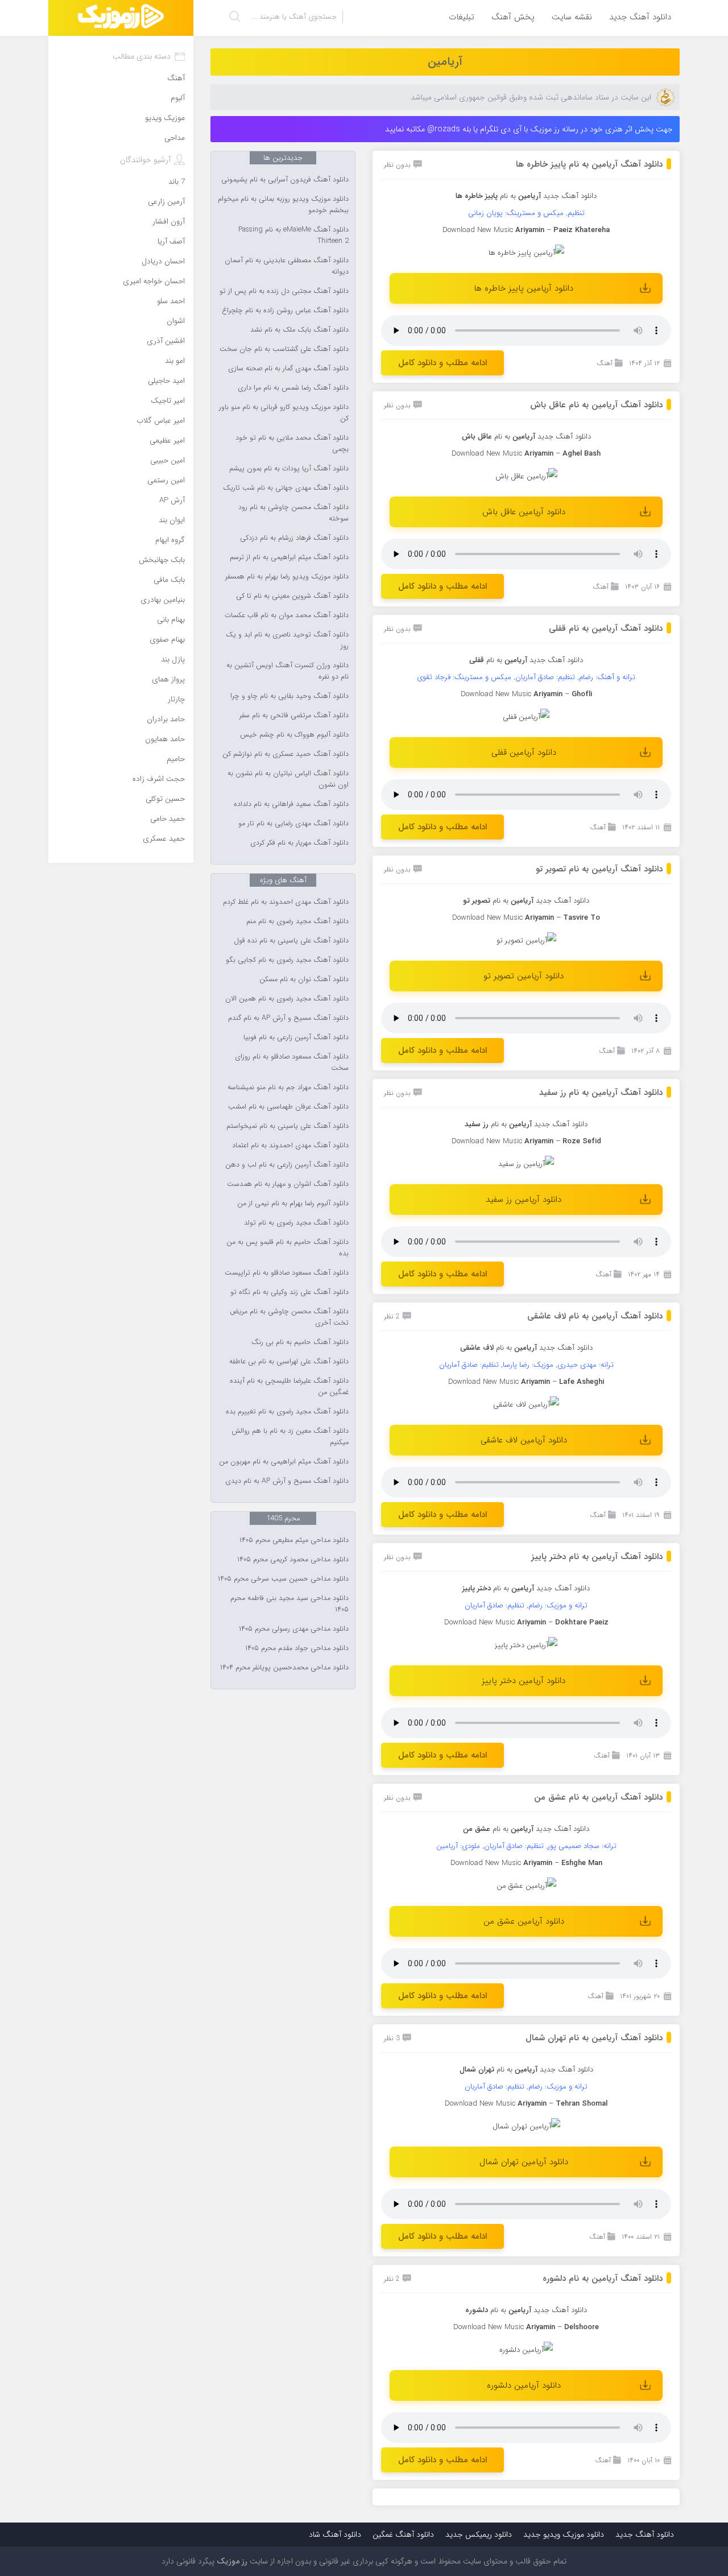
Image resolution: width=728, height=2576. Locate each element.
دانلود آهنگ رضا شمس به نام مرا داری (293, 388)
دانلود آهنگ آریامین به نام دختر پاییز (597, 1557)
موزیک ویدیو (165, 118)
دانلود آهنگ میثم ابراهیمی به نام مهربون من (284, 1462)
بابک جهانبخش (162, 560)
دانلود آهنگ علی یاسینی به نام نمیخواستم (288, 1126)
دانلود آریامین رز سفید (524, 1200)
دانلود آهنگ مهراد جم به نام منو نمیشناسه (288, 1088)
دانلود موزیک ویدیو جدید (564, 2534)
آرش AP (172, 500)
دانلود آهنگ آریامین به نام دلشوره (603, 2279)
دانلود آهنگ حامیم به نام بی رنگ (300, 1342)
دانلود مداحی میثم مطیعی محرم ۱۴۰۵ (294, 1540)
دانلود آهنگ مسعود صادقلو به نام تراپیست (287, 1273)
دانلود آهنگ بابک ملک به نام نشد (299, 330)
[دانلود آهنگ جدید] (121, 18)
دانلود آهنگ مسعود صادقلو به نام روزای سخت (292, 1062)
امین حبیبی (167, 460)
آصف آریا (171, 241)
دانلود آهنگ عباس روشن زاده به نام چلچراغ (285, 311)
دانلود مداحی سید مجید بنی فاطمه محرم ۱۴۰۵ (289, 1604)
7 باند (177, 182)
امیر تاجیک (168, 401)
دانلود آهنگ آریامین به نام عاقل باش (596, 405)
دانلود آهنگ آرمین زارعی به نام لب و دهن (287, 1165)
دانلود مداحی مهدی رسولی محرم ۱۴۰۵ (294, 1629)
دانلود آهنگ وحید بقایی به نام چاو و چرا (289, 696)
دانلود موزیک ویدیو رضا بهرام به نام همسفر (287, 577)
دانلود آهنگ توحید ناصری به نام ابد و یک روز (287, 640)
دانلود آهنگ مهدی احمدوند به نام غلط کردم (286, 902)
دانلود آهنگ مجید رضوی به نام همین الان (287, 999)
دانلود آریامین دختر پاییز (524, 1681)
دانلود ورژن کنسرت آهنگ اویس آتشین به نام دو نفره (288, 671)
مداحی (175, 138)
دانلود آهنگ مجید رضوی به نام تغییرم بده (287, 1412)
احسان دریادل (163, 261)
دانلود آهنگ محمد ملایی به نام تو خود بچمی (292, 444)
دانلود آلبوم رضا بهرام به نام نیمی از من (293, 1204)
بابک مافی (169, 580)
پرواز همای (168, 679)
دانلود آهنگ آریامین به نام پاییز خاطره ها (589, 164)
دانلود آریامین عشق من (524, 1921)
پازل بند (173, 659)
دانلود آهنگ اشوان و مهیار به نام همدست (288, 1184)
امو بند (175, 361)
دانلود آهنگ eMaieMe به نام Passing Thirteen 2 (293, 235)
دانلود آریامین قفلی (524, 752)
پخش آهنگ (513, 17)
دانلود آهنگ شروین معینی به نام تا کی (292, 596)
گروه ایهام (170, 540)
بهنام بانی (171, 620)
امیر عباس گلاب (161, 421)
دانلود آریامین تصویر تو (524, 976)
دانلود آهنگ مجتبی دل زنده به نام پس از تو (284, 291)
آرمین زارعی (166, 202)
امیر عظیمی (167, 441)
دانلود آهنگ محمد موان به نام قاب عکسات (287, 615)
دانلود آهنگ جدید (640, 17)
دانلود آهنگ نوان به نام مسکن (304, 979)
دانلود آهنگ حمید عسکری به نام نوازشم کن (286, 754)
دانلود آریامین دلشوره (524, 2385)
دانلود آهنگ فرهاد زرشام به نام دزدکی (294, 538)
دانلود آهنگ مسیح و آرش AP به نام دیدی (287, 1481)
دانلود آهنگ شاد (335, 2534)
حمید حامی (167, 819)
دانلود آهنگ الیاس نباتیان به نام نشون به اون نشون (288, 779)
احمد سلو (171, 301)
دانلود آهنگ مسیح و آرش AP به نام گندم (288, 1018)
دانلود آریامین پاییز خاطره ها (524, 288)
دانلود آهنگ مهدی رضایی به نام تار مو (293, 824)
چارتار (176, 699)
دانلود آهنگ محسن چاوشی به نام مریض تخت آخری (289, 1317)
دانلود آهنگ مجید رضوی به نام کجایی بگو (287, 960)
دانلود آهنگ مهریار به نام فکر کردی (299, 843)
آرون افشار (169, 222)
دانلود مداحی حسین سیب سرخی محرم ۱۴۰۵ (283, 1579)
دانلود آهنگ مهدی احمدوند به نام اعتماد (290, 1146)
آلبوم (178, 98)
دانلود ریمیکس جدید (479, 2534)
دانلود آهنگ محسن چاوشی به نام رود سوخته (293, 513)
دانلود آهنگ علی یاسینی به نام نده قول (291, 941)
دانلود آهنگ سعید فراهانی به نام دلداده (291, 804)
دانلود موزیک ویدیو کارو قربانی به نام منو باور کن (284, 413)
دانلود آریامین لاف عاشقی (524, 1440)
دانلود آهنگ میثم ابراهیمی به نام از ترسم (289, 557)
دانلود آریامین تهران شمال (524, 2162)
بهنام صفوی (167, 640)
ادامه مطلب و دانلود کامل (442, 363)
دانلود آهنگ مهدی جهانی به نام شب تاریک (286, 488)
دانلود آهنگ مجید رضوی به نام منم (297, 921)
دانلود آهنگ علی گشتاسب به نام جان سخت (284, 349)
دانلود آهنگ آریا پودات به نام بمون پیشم (289, 469)
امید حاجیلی (166, 381)
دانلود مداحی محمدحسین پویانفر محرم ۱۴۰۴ (284, 1668)
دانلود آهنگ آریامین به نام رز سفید (601, 1093)
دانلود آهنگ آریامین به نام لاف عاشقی (595, 1316)
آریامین (445, 62)
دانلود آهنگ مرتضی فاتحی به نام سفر (294, 716)
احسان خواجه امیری (154, 281)
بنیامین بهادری (163, 600)
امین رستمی (166, 480)
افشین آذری (166, 341)
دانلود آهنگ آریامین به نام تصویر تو (599, 869)
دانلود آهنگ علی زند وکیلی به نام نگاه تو (289, 1292)
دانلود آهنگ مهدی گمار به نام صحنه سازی (288, 369)
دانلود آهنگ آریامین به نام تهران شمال (594, 2038)
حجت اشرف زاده (159, 779)
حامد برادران (166, 719)
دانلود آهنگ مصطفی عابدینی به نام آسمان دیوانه (287, 266)
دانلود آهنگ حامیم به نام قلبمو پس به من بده (288, 1248)
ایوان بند (172, 520)
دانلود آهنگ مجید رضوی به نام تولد (296, 1223)
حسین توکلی (165, 799)
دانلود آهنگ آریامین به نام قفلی (606, 629)
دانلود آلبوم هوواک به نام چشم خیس (294, 735)
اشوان (176, 321)
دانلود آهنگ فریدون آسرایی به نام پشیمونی (285, 180)
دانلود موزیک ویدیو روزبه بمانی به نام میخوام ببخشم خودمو (283, 205)
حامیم (176, 759)
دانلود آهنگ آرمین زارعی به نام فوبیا (296, 1037)
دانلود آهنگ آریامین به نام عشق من (598, 1797)
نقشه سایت (572, 17)
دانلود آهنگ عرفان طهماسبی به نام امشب (288, 1107)
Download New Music (489, 2327)
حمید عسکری (164, 839)
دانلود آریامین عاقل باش (524, 512)
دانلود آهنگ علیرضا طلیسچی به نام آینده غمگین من (289, 1387)
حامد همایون (165, 739)
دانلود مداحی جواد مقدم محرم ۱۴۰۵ (297, 1648)
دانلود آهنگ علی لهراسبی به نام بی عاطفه (289, 1362)
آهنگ (605, 363)
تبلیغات (462, 17)
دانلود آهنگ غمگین (403, 2534)
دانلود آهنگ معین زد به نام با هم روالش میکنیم (290, 1437)
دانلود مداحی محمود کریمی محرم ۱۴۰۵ (293, 1560)
